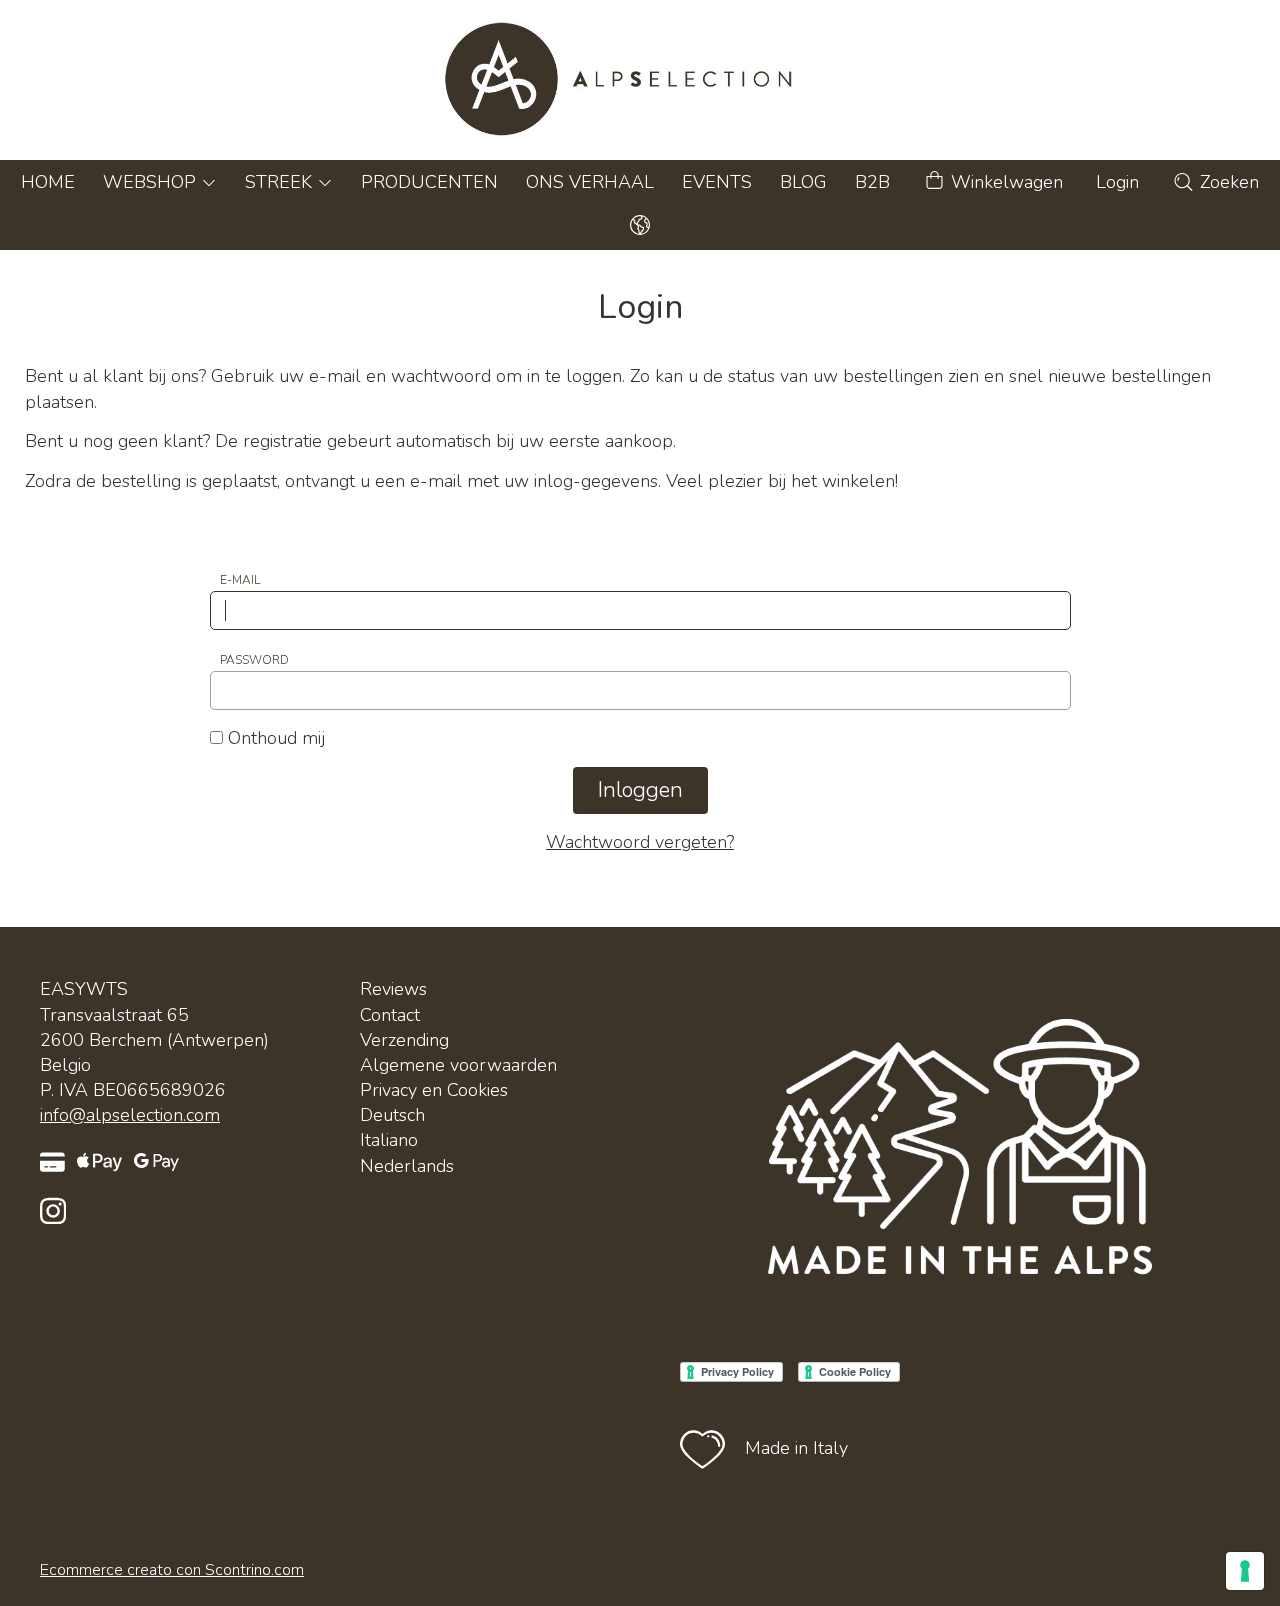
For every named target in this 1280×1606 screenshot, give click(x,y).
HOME (48, 182)
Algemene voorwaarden (458, 1065)
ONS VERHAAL (590, 182)
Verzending (404, 1040)
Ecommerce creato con (172, 1570)
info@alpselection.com (130, 1115)
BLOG (803, 182)
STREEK (281, 182)
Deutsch (392, 1115)
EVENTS (717, 182)
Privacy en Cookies (434, 1090)
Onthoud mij (274, 738)
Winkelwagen (1004, 182)
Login (1117, 182)
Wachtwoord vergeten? (640, 842)
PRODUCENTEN (429, 182)
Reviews (393, 989)
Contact (390, 1015)
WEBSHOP (152, 182)
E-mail (240, 580)
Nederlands (407, 1166)
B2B (872, 182)
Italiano (389, 1140)
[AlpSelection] (640, 80)
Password (254, 660)
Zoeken (1227, 182)
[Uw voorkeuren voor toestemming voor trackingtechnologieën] (1245, 1571)
